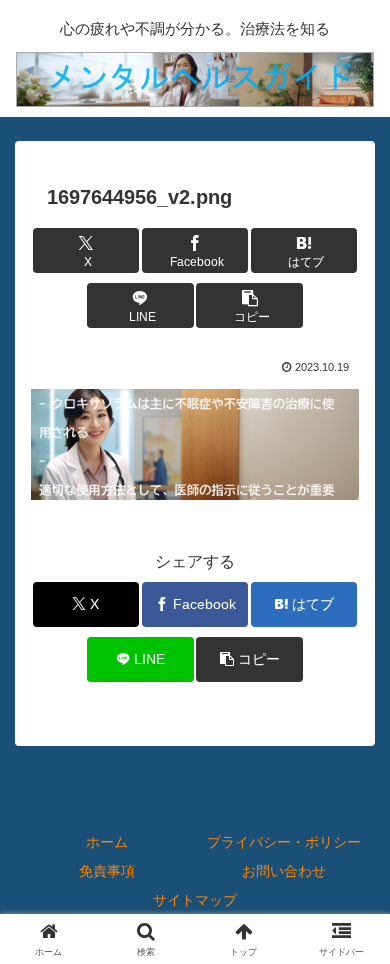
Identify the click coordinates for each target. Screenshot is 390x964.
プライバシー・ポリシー (284, 842)
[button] (249, 305)
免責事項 (107, 871)
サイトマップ (195, 900)
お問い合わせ (284, 871)
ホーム (107, 842)
